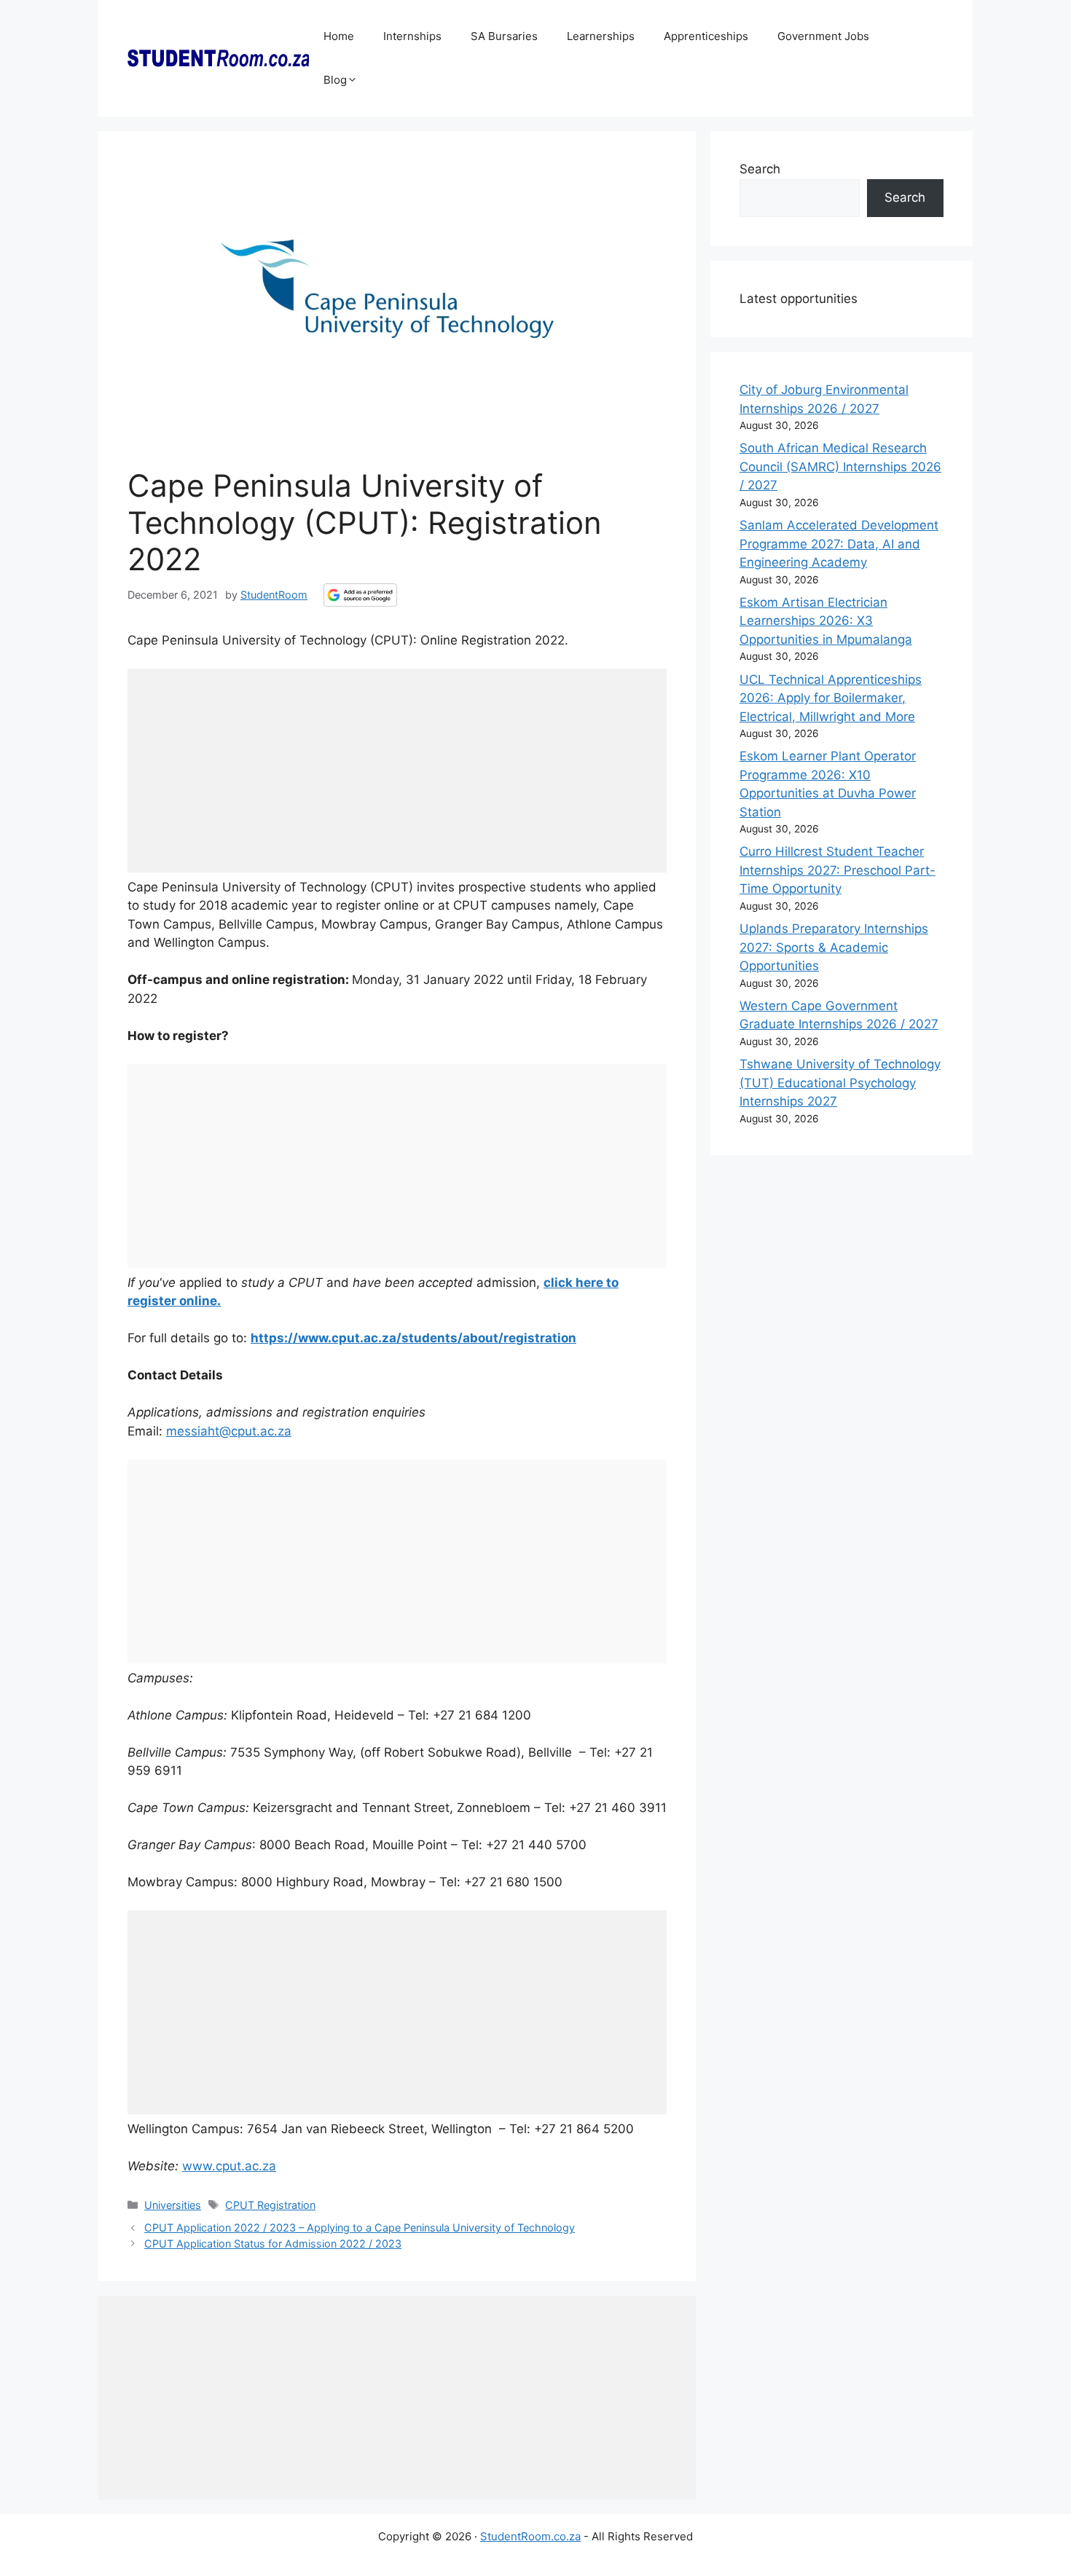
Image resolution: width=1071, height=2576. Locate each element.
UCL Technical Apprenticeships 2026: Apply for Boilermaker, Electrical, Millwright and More (831, 698)
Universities (173, 2205)
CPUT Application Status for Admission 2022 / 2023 (273, 2244)
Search (760, 169)
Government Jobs (823, 36)
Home (339, 36)
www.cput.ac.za (229, 2166)
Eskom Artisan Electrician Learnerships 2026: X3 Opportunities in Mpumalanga (826, 621)
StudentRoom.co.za (530, 2536)
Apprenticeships (706, 36)
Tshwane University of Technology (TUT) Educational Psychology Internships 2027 (840, 1083)
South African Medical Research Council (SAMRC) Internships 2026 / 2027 (840, 466)
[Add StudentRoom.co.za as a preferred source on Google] (360, 595)
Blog (335, 80)
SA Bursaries (504, 36)
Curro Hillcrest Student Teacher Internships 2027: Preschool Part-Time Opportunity (837, 870)
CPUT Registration (270, 2205)
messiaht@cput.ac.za (229, 1431)
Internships (412, 36)
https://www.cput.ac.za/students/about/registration (413, 1338)
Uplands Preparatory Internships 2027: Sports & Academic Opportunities (834, 947)
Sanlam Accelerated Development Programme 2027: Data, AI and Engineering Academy (839, 544)
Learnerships (601, 36)
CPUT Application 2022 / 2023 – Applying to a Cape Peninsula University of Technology (360, 2228)
